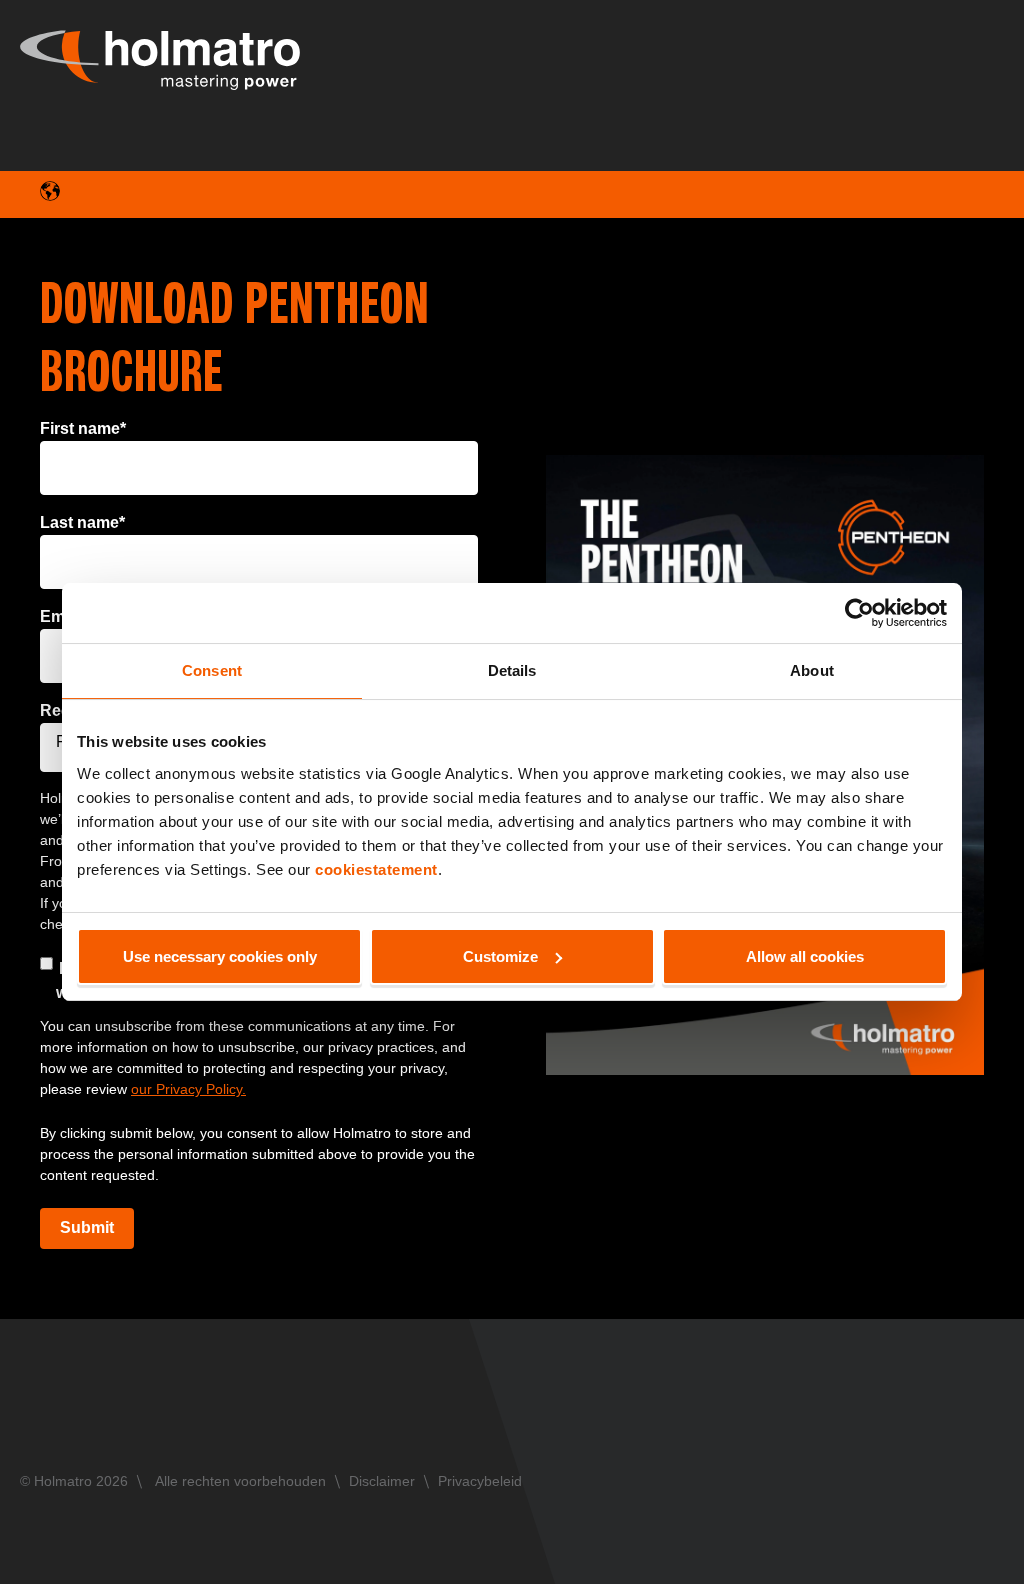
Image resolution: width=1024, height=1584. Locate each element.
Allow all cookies (805, 956)
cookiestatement (376, 869)
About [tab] (812, 670)
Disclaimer (382, 1481)
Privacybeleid (480, 1481)
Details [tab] (512, 670)
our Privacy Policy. (188, 1089)
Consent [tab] (212, 670)
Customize (500, 956)
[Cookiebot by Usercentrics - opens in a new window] (859, 613)
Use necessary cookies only (220, 956)
